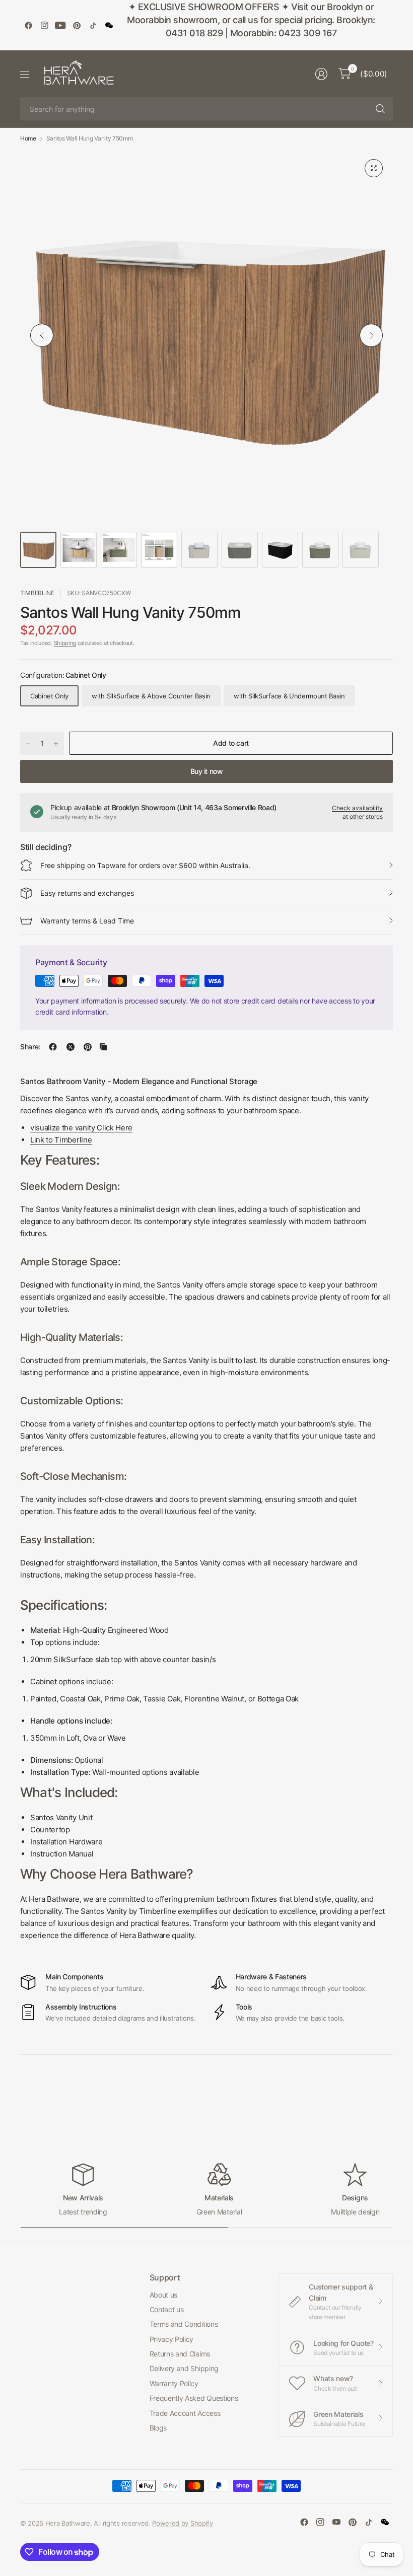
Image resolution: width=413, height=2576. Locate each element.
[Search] (380, 109)
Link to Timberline (61, 1140)
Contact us (167, 2309)
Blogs (158, 2428)
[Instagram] (44, 25)
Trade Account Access (185, 2413)
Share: (30, 1047)
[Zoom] (374, 168)
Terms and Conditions (184, 2324)
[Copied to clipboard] (103, 1047)
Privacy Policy (172, 2339)
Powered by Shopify (182, 2523)
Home (28, 138)
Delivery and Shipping (184, 2368)
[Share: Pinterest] (88, 1047)
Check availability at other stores (357, 812)
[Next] (371, 335)
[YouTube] (60, 25)
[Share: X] (71, 1047)
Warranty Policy (174, 2383)
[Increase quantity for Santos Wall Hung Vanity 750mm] (56, 744)
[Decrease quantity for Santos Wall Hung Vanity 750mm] (28, 744)
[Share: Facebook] (53, 1047)
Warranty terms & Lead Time (87, 921)
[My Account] (321, 74)
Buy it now (207, 771)
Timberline (37, 593)
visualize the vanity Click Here (81, 1128)
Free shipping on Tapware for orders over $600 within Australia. (145, 865)
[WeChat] (109, 25)
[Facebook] (28, 25)
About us (163, 2295)
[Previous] (42, 335)
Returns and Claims (180, 2354)
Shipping (65, 643)
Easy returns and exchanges (87, 893)
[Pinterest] (77, 25)
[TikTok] (93, 25)
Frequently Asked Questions (194, 2398)
